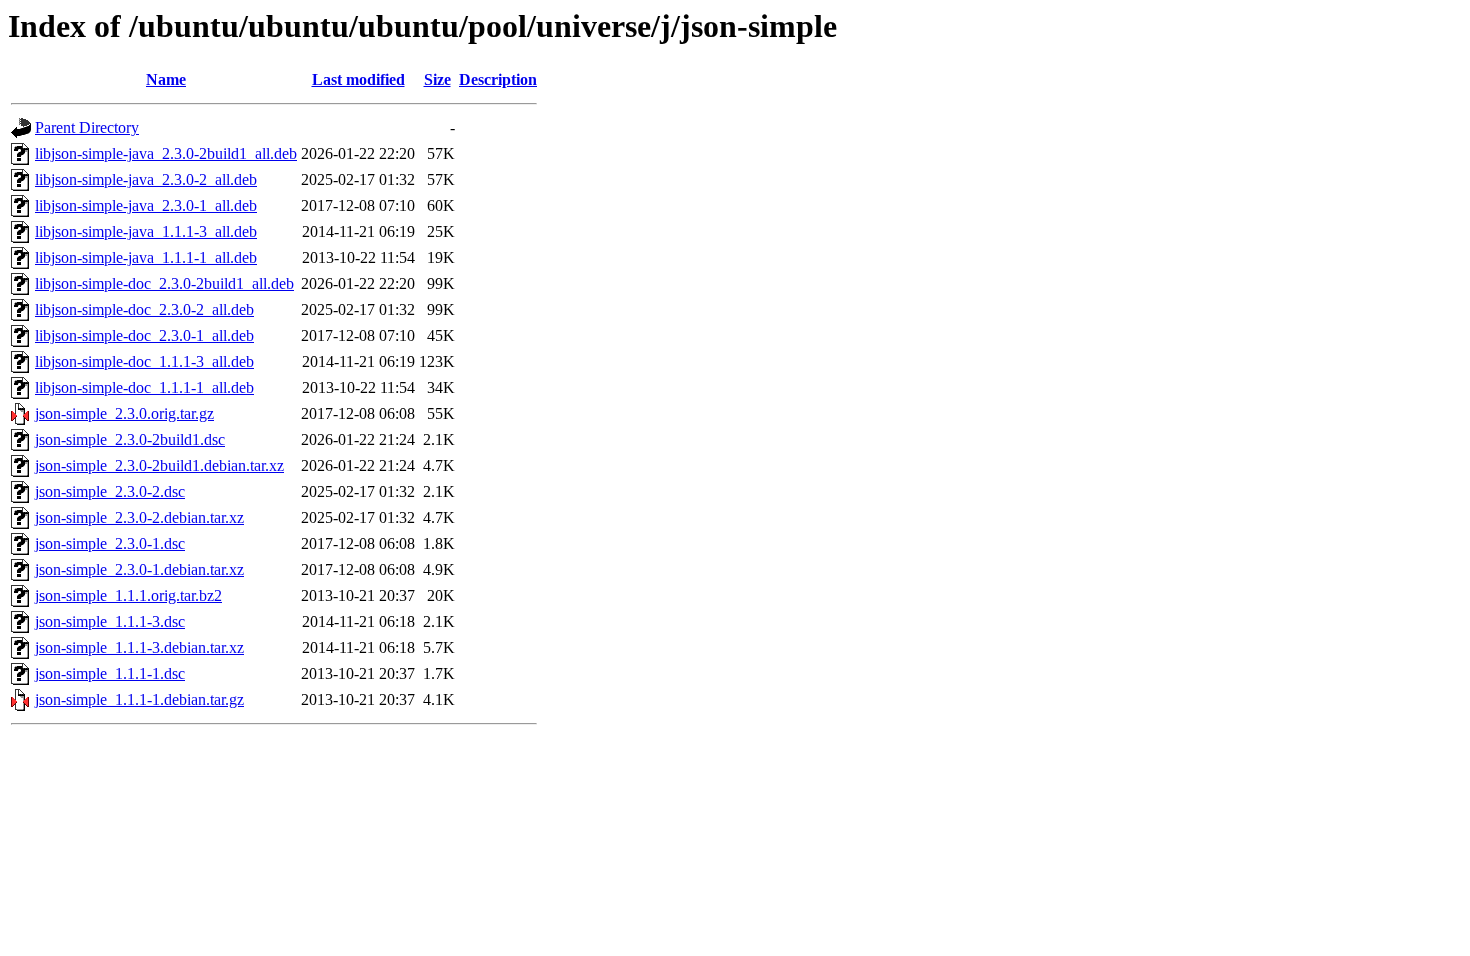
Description (498, 79)
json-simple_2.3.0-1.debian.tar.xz (139, 569)
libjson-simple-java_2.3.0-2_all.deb (146, 179)
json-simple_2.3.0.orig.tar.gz (124, 413)
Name (166, 79)
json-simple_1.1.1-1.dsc (110, 673)
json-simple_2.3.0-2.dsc (110, 491)
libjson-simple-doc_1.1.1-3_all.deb (144, 361)
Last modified (358, 79)
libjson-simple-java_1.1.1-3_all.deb (146, 231)
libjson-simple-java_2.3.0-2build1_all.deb (166, 153)
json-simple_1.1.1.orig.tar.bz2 (128, 595)
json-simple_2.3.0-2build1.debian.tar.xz (159, 465)
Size (437, 79)
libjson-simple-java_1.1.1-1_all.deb (146, 257)
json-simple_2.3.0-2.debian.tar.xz (139, 517)
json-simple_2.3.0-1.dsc (110, 543)
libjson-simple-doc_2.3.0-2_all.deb (144, 309)
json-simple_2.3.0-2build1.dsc (130, 439)
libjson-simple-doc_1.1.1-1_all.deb (144, 387)
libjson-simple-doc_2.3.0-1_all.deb (144, 335)
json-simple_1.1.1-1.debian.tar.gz (139, 699)
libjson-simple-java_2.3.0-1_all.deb (146, 205)
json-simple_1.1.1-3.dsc (110, 621)
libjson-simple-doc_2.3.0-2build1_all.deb (164, 283)
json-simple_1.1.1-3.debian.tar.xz (139, 647)
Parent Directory (87, 127)
